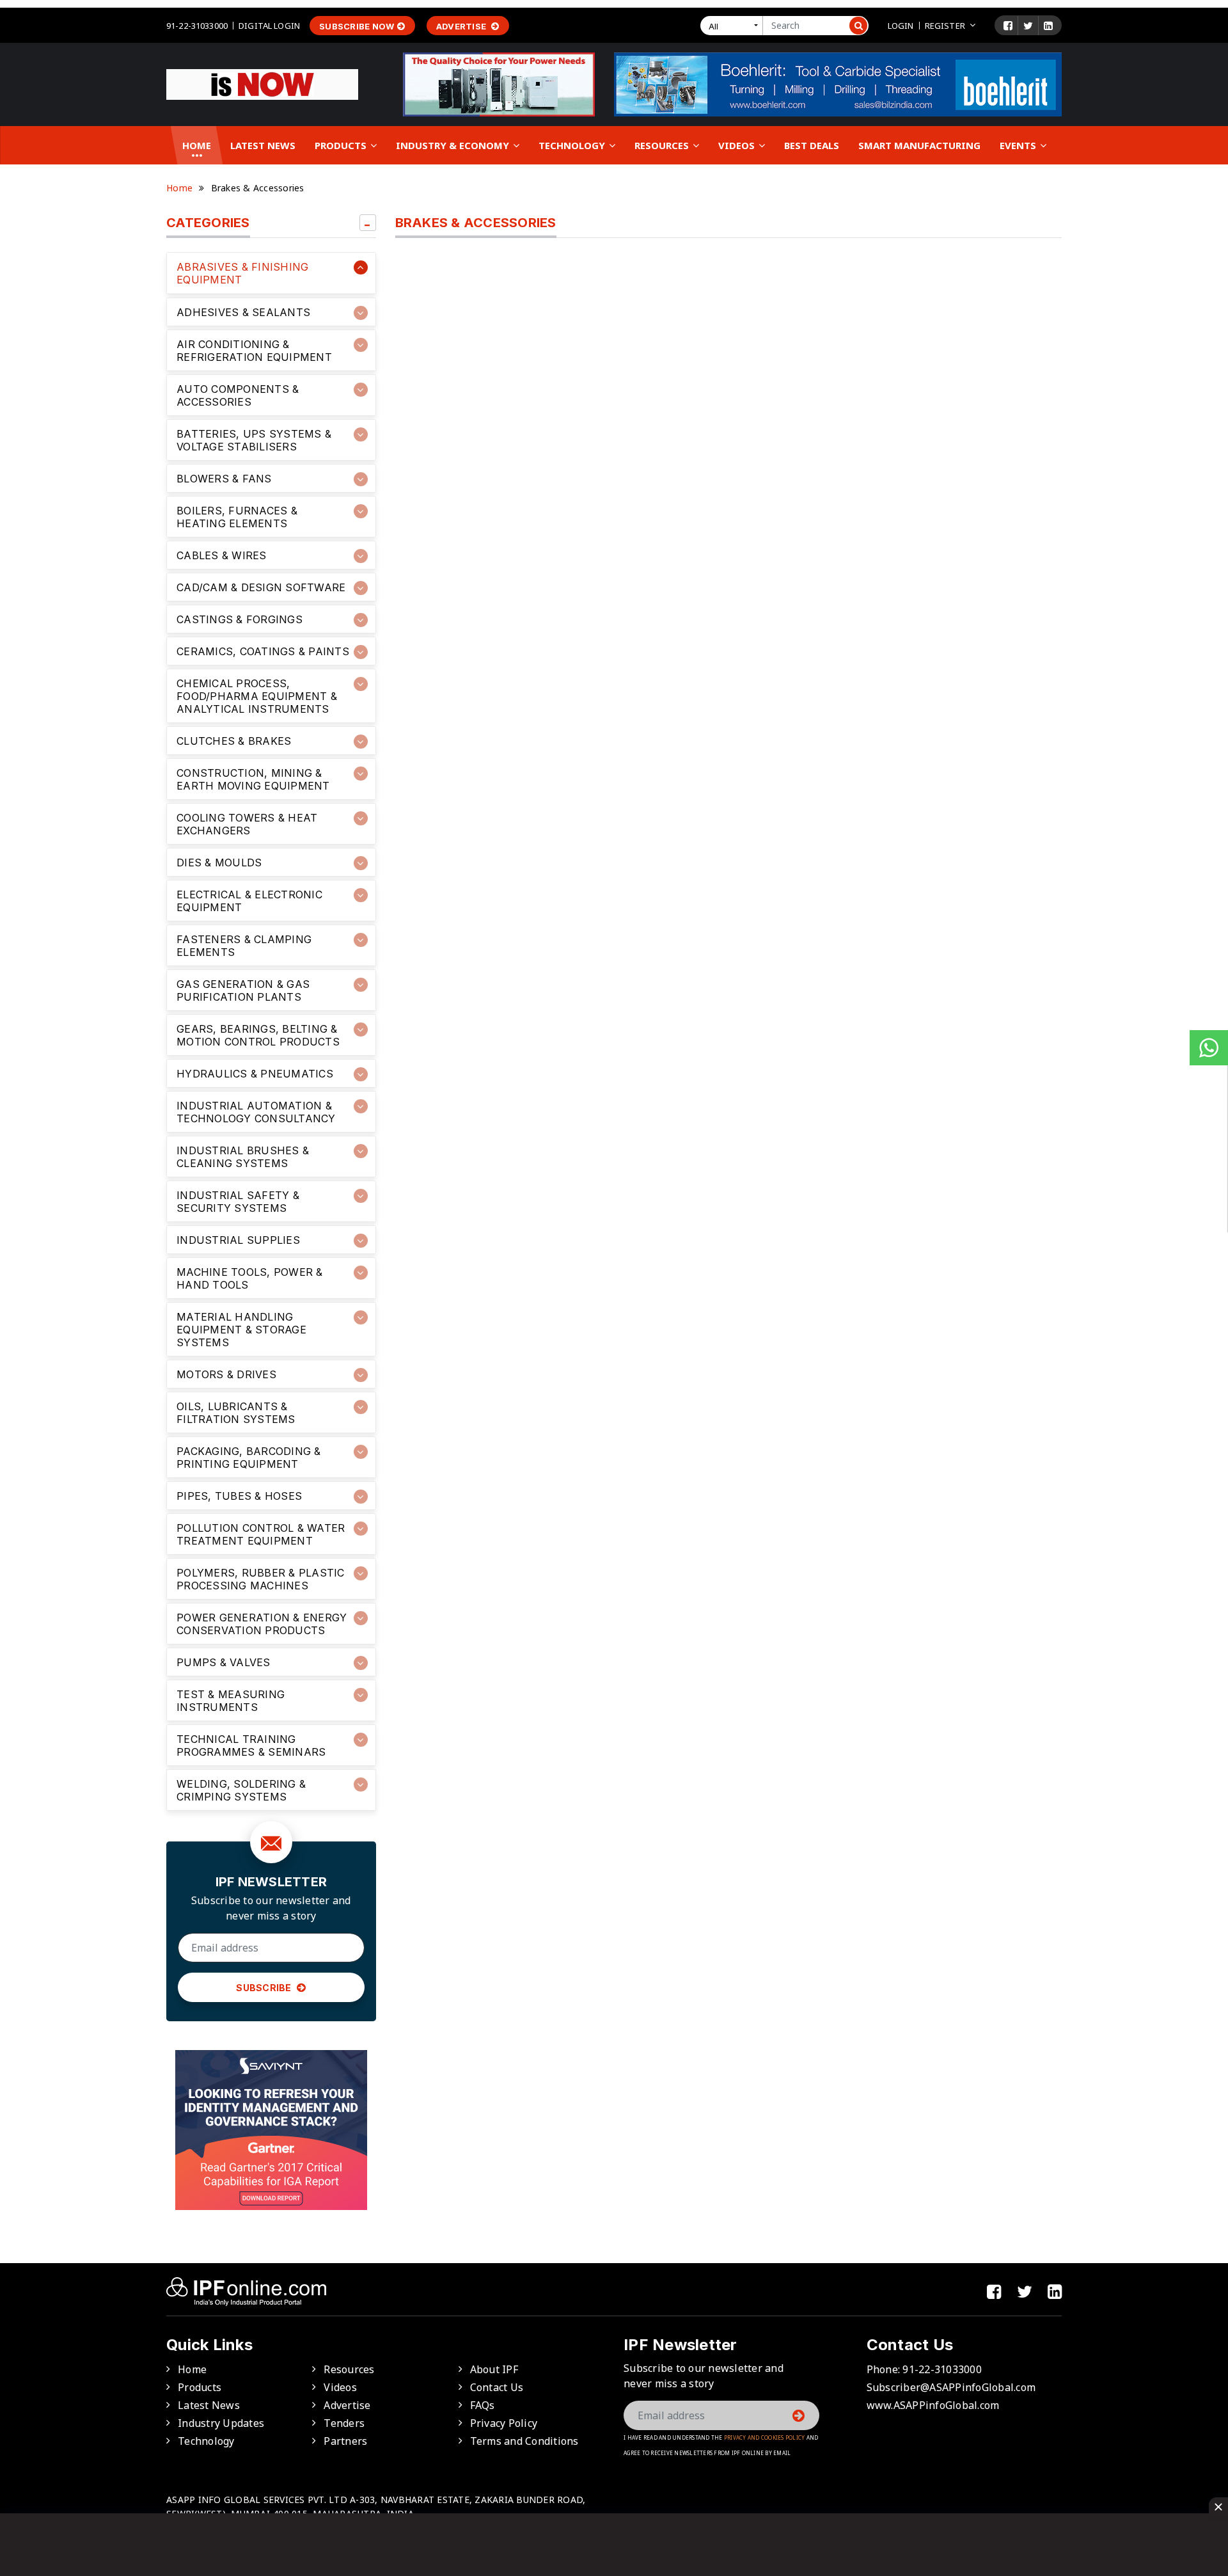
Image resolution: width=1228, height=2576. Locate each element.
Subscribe (265, 1988)
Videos (738, 145)
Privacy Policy (504, 2423)
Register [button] (945, 26)
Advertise (462, 26)
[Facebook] (1008, 26)
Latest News (263, 145)
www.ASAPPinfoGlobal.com (933, 2405)
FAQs (483, 2405)
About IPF (494, 2369)
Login (901, 26)
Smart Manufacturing (919, 145)
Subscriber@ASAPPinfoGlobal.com (951, 2387)
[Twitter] (1028, 26)
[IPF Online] (262, 83)
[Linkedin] (1048, 26)
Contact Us (497, 2387)
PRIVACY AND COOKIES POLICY (765, 2437)
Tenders (344, 2423)
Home (197, 145)
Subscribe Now (357, 26)
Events (1019, 145)
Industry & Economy (454, 145)
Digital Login (269, 26)
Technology (573, 145)
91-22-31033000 (197, 26)
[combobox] (734, 26)
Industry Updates (221, 2423)
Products (342, 145)
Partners (345, 2441)
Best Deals (812, 145)
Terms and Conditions (524, 2441)
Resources (663, 145)
